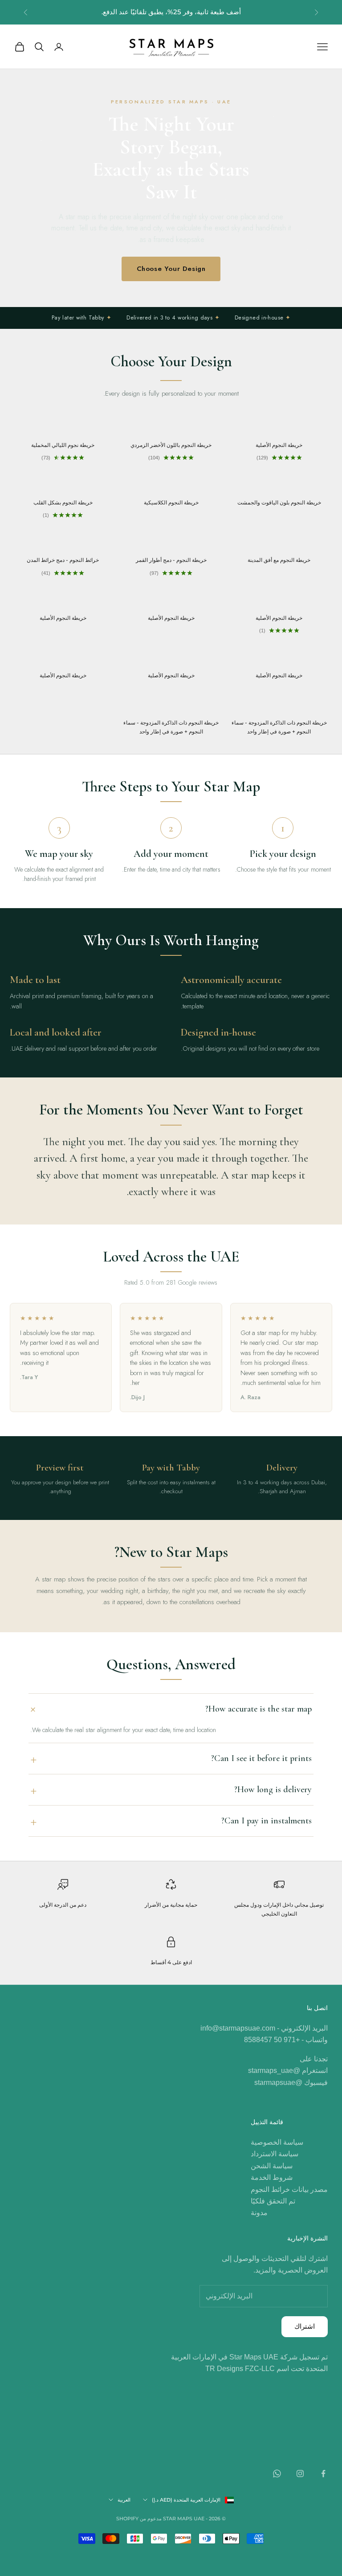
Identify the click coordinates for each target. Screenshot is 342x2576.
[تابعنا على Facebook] (323, 2474)
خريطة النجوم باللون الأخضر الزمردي (171, 445)
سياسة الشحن (272, 2166)
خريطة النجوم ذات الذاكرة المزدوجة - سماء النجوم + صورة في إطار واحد (279, 727)
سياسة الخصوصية (277, 2142)
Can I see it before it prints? (261, 1758)
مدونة (259, 2213)
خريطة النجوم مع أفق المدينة (279, 560)
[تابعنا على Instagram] (300, 2474)
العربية (124, 2500)
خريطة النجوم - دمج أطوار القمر (171, 560)
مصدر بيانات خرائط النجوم (289, 2189)
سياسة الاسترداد (275, 2154)
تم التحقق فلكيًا (273, 2201)
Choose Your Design (171, 269)
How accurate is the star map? (259, 1709)
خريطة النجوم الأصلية (279, 445)
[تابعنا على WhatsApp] (277, 2474)
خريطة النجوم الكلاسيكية (171, 502)
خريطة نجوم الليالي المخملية (63, 445)
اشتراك (305, 2326)
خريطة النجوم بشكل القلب (63, 502)
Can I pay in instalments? (267, 1821)
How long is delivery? (273, 1790)
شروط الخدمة (272, 2177)
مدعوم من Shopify (139, 2519)
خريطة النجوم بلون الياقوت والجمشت (279, 502)
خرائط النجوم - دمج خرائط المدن (63, 560)
